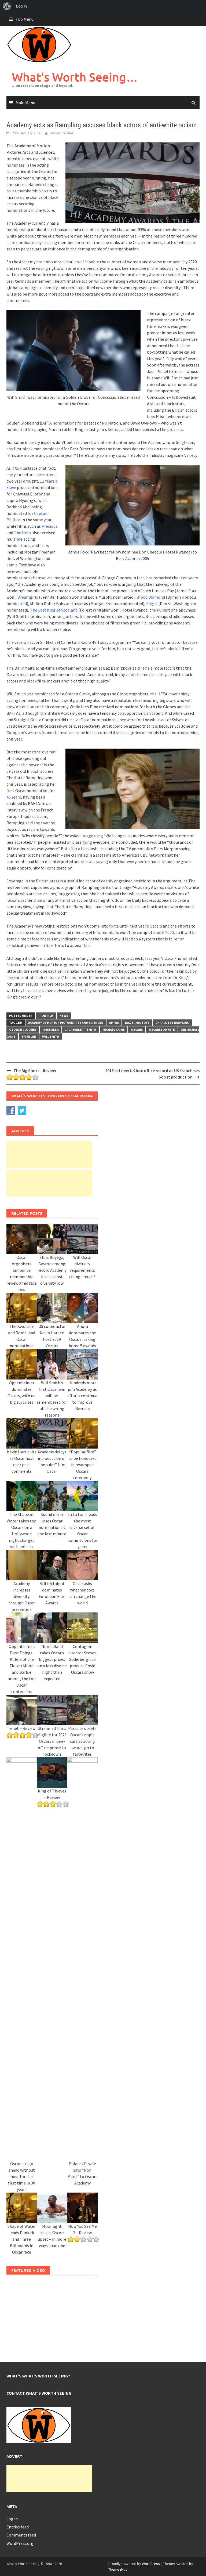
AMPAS (114, 1023)
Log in (12, 2519)
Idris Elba (51, 1030)
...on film (46, 1016)
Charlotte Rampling (172, 1023)
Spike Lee (29, 1036)
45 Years (14, 797)
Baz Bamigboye (137, 1023)
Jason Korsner (62, 133)
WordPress (151, 2564)
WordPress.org (20, 2543)
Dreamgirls (28, 597)
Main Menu (25, 103)
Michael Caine (114, 1030)
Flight (152, 603)
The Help (22, 533)
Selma (114, 429)
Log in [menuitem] (21, 6)
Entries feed (18, 2527)
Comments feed (21, 2535)
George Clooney (23, 1030)
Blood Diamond (151, 597)
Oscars (137, 1030)
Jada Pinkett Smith (81, 1030)
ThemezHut (117, 2569)
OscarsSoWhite (162, 1030)
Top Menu (25, 19)
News (64, 1016)
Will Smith (51, 1036)
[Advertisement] (49, 1155)
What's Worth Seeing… (75, 77)
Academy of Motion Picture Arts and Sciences (66, 1023)
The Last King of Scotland (54, 610)
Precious (49, 526)
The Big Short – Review (35, 1070)
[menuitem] (7, 6)
